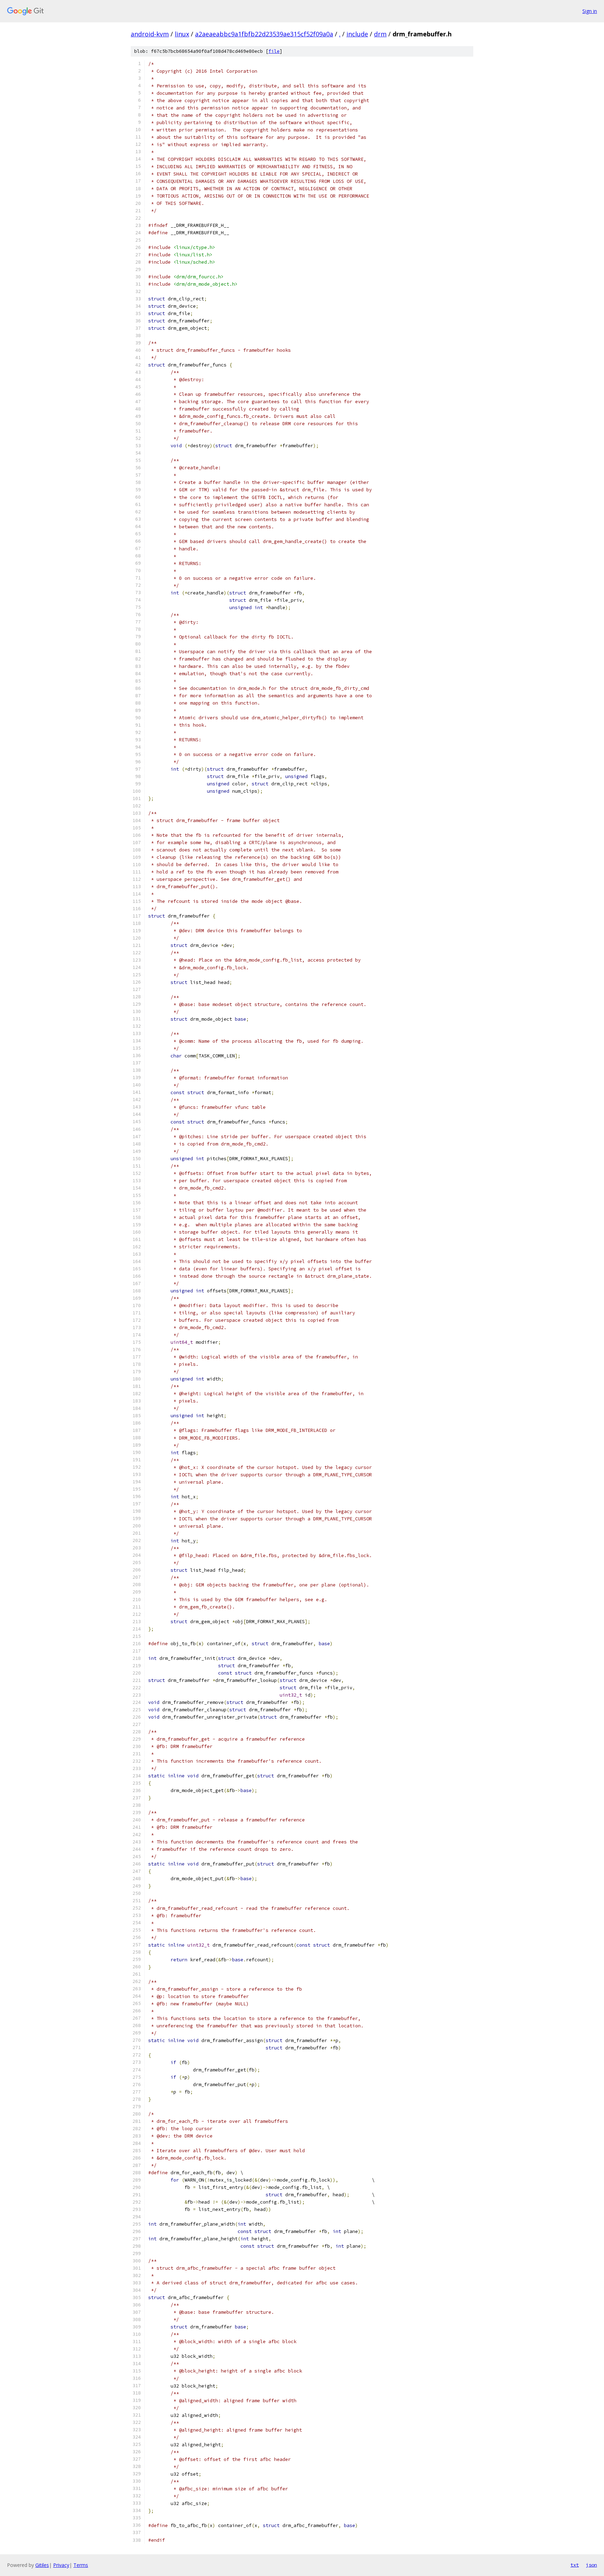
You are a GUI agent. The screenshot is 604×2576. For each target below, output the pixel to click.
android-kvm (150, 34)
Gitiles (42, 2565)
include (357, 34)
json (591, 2565)
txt (575, 2565)
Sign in (590, 11)
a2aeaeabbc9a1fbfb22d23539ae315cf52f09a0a (264, 34)
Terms (81, 2565)
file (274, 51)
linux (182, 34)
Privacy (61, 2565)
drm (380, 34)
